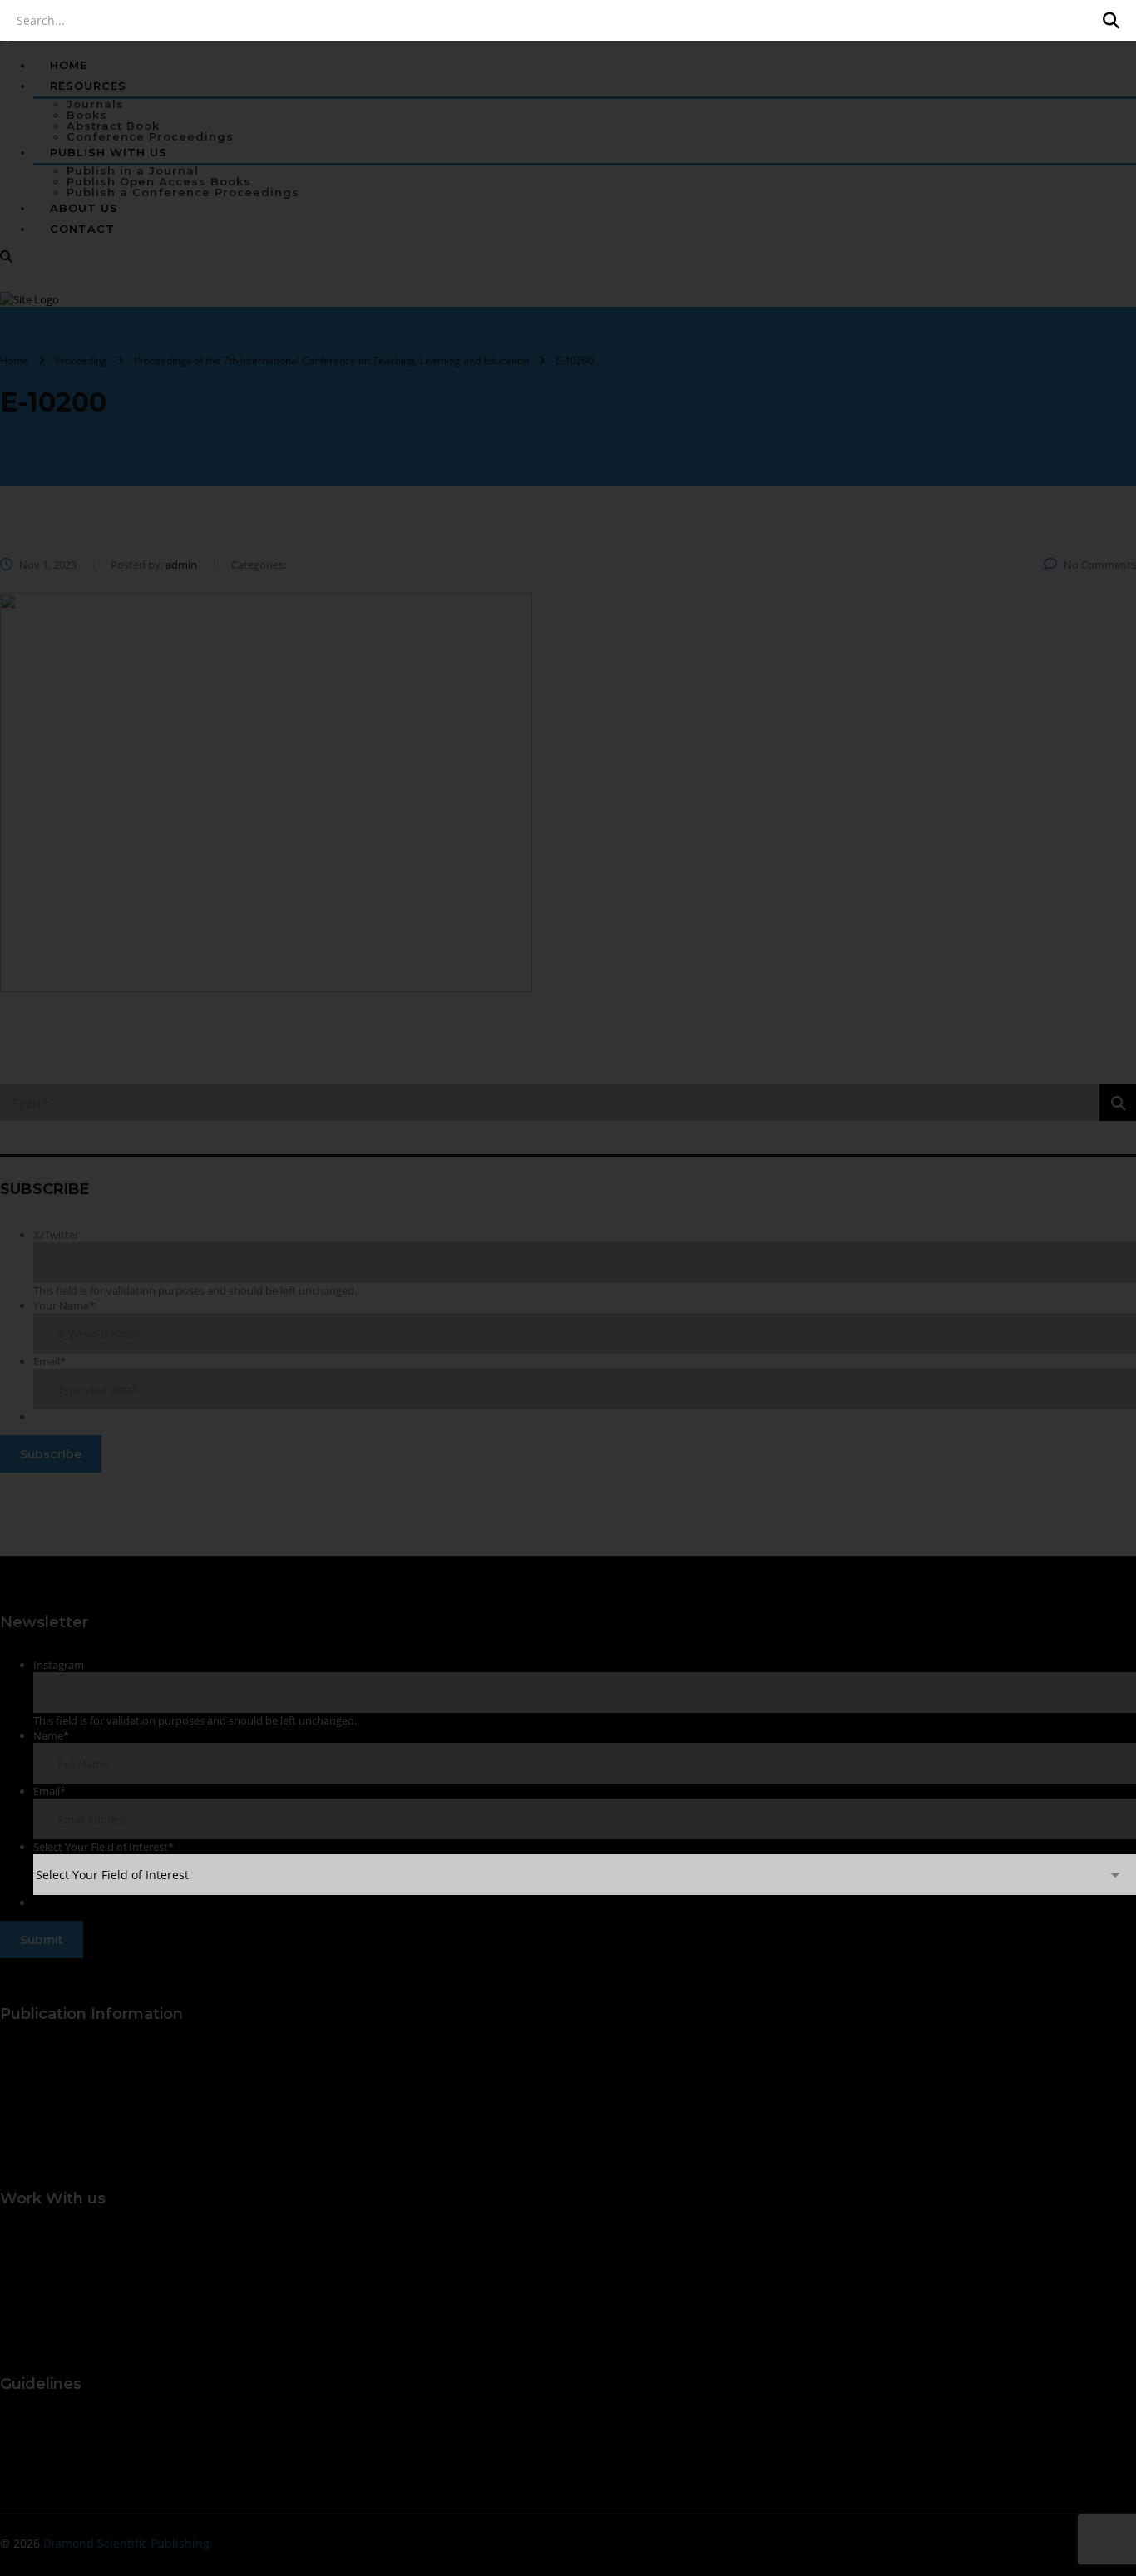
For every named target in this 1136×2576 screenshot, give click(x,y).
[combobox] (585, 1875)
